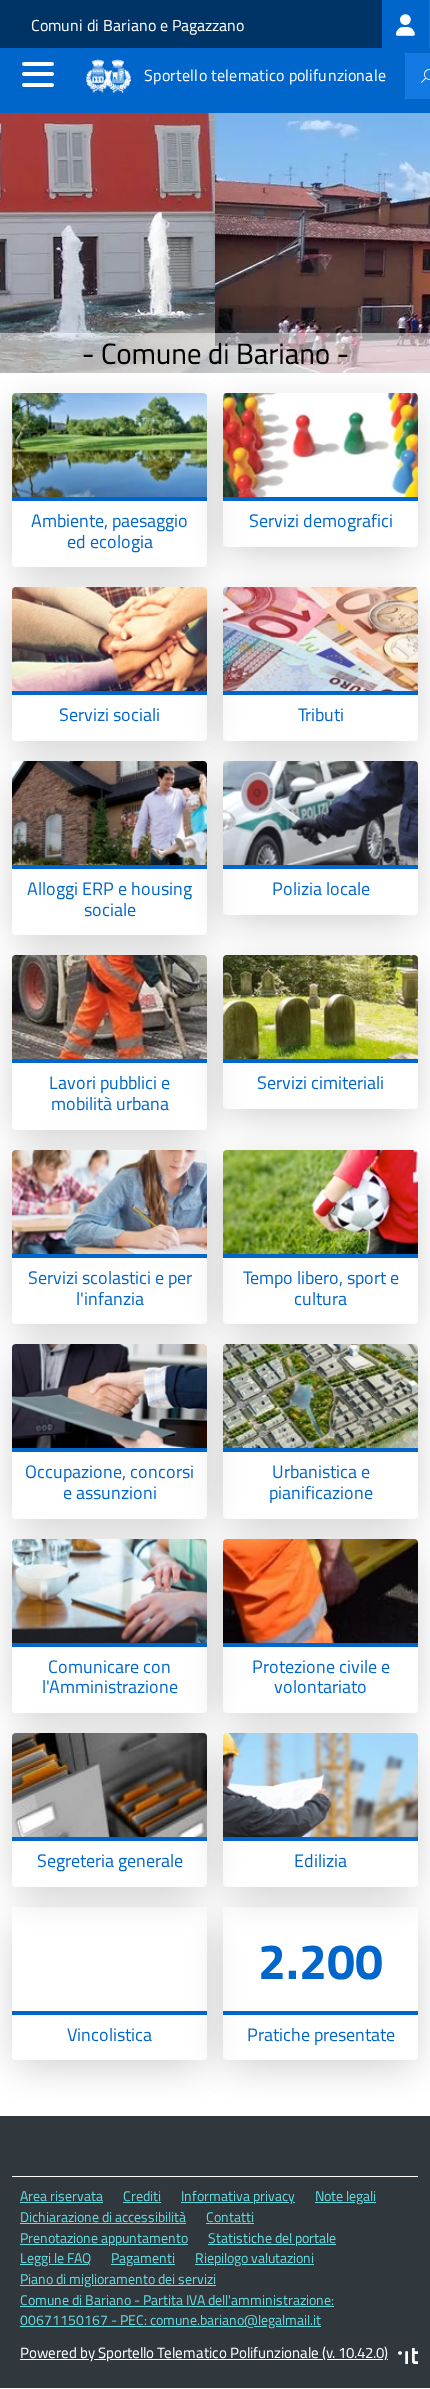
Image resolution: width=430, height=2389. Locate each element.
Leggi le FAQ (55, 2257)
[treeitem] (406, 24)
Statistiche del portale (272, 2237)
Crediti (142, 2195)
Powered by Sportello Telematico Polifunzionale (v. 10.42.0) (204, 2352)
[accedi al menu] (38, 74)
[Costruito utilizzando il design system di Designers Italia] (408, 2358)
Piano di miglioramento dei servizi (118, 2278)
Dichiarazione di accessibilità (103, 2216)
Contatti (230, 2216)
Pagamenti (143, 2257)
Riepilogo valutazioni (254, 2257)
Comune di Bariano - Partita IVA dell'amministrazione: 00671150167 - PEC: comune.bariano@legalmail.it (177, 2310)
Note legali (345, 2195)
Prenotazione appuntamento (104, 2237)
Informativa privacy (238, 2195)
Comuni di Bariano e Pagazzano (137, 25)
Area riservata (61, 2195)
